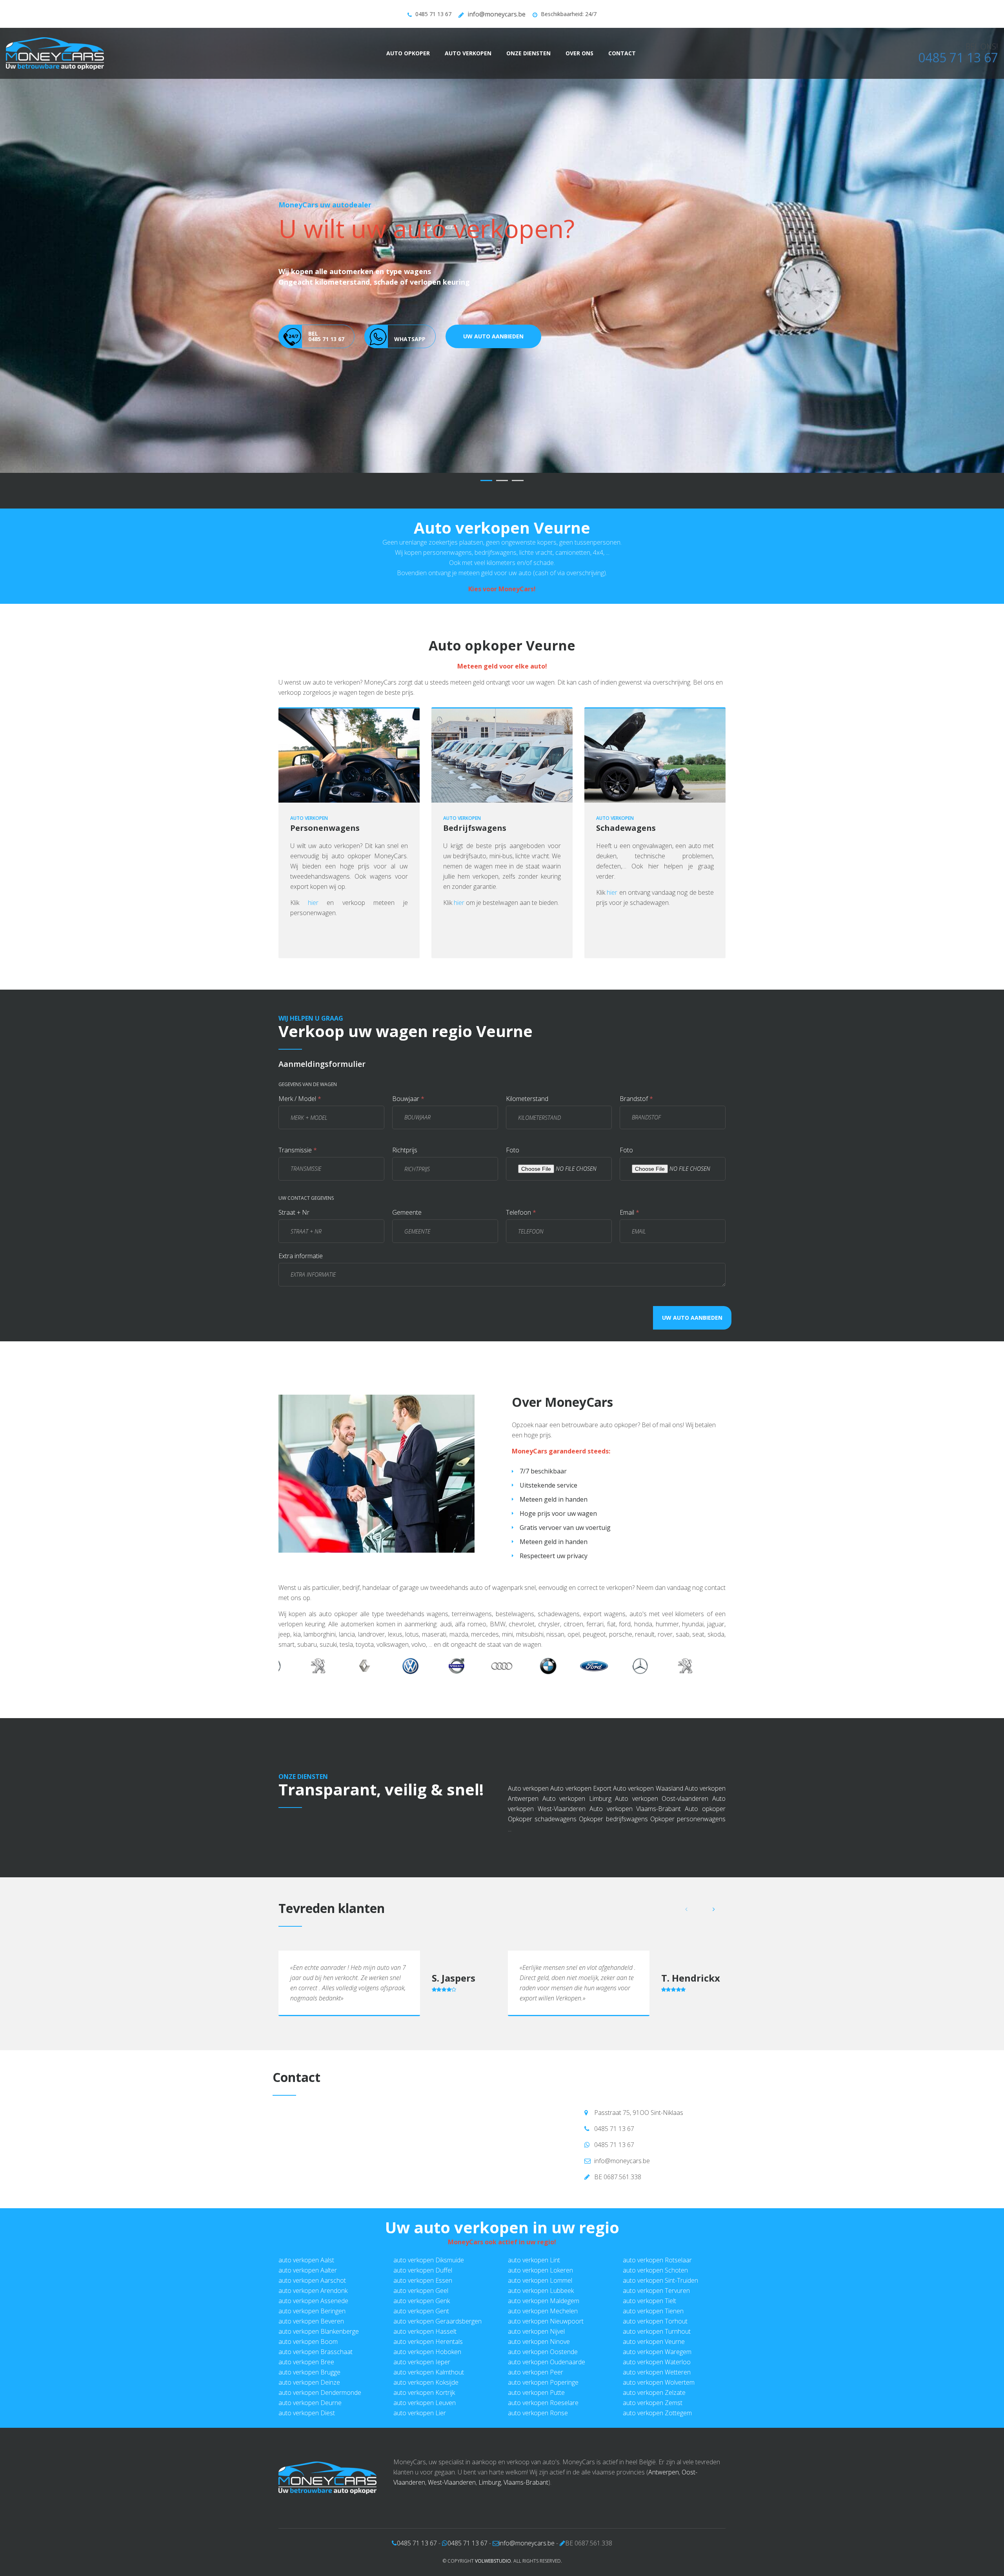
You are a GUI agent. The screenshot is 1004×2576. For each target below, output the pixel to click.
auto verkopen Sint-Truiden (660, 2280)
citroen (573, 1624)
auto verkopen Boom (308, 2342)
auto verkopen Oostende (543, 2352)
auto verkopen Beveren (311, 2321)
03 (518, 481)
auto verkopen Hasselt (425, 2331)
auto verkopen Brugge (309, 2372)
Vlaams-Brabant (526, 2482)
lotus (412, 1634)
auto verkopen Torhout (655, 2321)
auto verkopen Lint (534, 2260)
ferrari (595, 1624)
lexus (395, 1634)
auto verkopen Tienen (653, 2311)
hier (313, 903)
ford (625, 1624)
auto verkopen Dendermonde (320, 2393)
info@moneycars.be (497, 14)
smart (286, 1644)
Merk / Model (300, 1099)
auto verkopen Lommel (540, 2280)
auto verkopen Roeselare (543, 2403)
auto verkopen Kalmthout (429, 2372)
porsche (621, 1634)
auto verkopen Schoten (655, 2270)
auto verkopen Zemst (653, 2403)
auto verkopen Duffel (423, 2270)
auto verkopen (309, 818)
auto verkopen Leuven (425, 2403)
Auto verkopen (528, 1788)
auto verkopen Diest (307, 2413)
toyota (365, 1644)
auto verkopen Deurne (310, 2403)
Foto (513, 1150)
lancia (347, 1634)
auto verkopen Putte (536, 2393)
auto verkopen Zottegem (657, 2413)
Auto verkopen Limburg (577, 1798)
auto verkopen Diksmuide (429, 2260)
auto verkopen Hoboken (427, 2352)
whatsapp (410, 373)
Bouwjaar (408, 1099)
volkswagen (393, 1644)
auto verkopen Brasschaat (316, 2352)
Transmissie (298, 1150)
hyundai (693, 1624)
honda (643, 1624)
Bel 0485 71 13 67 (326, 370)
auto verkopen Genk (422, 2301)
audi (446, 1624)
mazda (459, 1634)
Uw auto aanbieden (493, 370)
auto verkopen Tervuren (656, 2291)
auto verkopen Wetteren (657, 2372)
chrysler (549, 1624)
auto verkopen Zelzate (654, 2393)
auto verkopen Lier (420, 2413)
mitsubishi (530, 1634)
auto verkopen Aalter (308, 2270)
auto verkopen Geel (421, 2291)
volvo (419, 1644)
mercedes (485, 1634)
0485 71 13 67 (433, 14)
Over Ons (579, 53)
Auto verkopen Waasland (648, 1788)
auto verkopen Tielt (649, 2301)
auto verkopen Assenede (313, 2301)
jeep (284, 1634)
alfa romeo (471, 1624)
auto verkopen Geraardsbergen (437, 2321)
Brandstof (636, 1099)
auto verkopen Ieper (422, 2362)
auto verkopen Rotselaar (657, 2260)
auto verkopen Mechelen (543, 2311)
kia (297, 1634)
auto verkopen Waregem (657, 2352)
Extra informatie (301, 1256)
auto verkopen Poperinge (543, 2382)
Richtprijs (405, 1150)
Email (629, 1212)
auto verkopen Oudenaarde (547, 2362)
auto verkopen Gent (421, 2311)
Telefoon (521, 1212)
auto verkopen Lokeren (540, 2270)
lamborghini (320, 1634)
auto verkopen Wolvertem (659, 2382)
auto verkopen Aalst (306, 2260)
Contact (622, 53)
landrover (371, 1634)
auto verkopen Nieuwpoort (546, 2321)
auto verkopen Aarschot (312, 2280)
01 (486, 481)
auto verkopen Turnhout (657, 2331)
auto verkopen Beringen (312, 2311)
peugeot (594, 1634)
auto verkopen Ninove (539, 2342)
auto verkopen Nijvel (536, 2331)
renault (645, 1634)
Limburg (490, 2482)
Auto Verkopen (468, 53)
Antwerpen (664, 2472)
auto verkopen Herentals (428, 2342)
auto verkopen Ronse (538, 2413)
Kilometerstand (527, 1099)
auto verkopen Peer (536, 2372)
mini (507, 1634)
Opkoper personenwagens (688, 1819)
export (299, 887)
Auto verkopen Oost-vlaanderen (662, 1798)
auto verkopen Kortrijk (424, 2393)
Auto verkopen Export (581, 1788)
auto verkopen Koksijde (426, 2382)
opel (574, 1634)
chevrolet (522, 1624)
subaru (307, 1644)
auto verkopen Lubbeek (541, 2291)
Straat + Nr (294, 1212)
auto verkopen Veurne (654, 2342)
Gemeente (407, 1212)
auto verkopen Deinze (309, 2382)
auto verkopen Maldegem (544, 2301)
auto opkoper (619, 1425)
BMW (498, 1624)
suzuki (328, 1644)
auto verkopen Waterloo (657, 2362)
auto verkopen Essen (423, 2280)
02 (502, 481)
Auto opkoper (408, 53)
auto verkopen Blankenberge (319, 2331)
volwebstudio (493, 2561)
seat (698, 1634)
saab (683, 1634)
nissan (555, 1634)
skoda (716, 1634)
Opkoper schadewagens (542, 1819)
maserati (434, 1634)
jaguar (716, 1624)
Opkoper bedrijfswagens (613, 1819)
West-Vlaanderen (452, 2482)
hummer (667, 1624)
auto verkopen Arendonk (313, 2291)
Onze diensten (528, 53)
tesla (346, 1644)
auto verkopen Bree (306, 2362)
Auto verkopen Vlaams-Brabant (635, 1809)
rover (665, 1634)
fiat (611, 1624)
